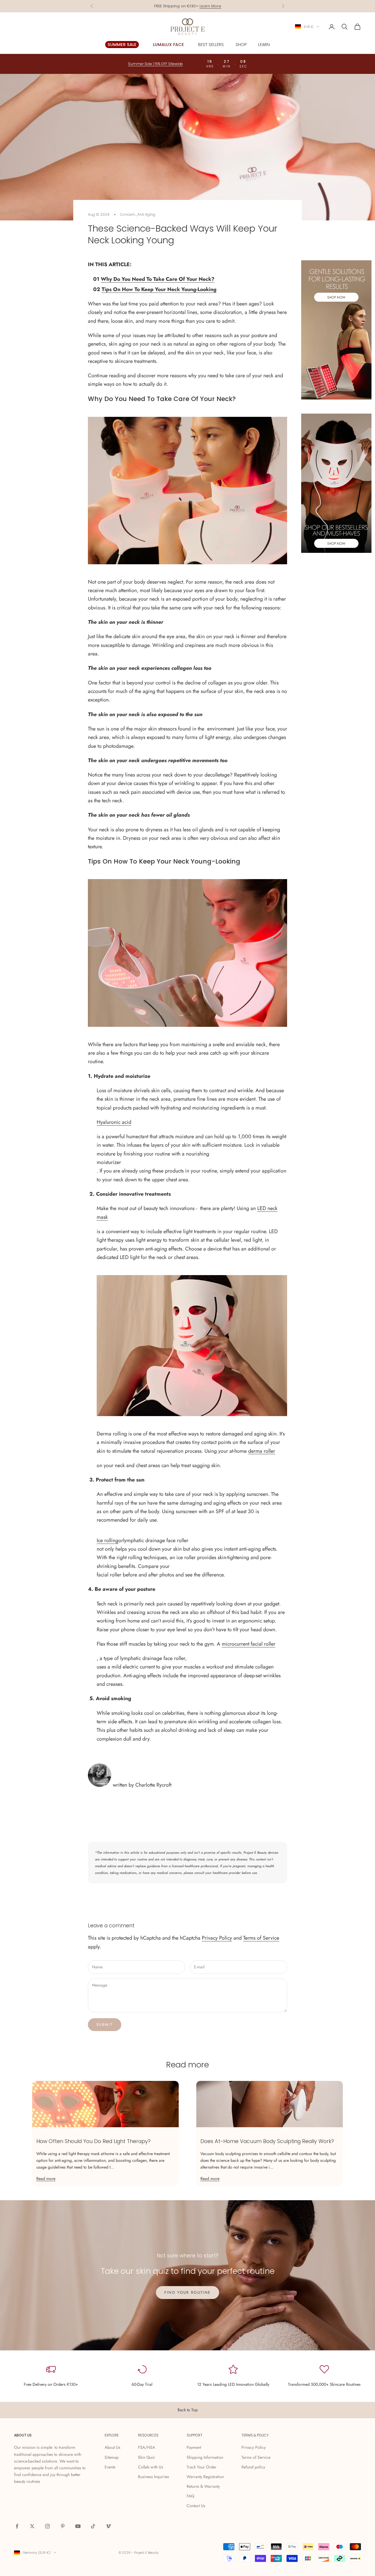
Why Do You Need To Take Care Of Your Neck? (158, 279)
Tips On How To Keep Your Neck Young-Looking (159, 289)
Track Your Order (202, 2467)
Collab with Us (151, 2467)
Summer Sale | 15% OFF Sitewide (188, 6)
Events (110, 2467)
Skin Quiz (146, 2457)
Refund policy (253, 2467)
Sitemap (112, 2457)
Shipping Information (205, 2457)
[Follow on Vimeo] (108, 2526)
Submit (105, 2024)
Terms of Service (261, 1938)
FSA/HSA (146, 2447)
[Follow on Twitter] (32, 2526)
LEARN (264, 45)
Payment (194, 2447)
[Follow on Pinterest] (63, 2526)
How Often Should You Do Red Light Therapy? (93, 2141)
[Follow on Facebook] (17, 2526)
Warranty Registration (205, 2477)
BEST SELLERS (211, 45)
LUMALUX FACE (168, 45)
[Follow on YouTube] (78, 2526)
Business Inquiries (154, 2477)
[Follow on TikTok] (93, 2526)
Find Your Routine (188, 2292)
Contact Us (196, 2506)
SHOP (241, 45)
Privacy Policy (217, 1938)
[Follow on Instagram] (47, 2526)
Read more (46, 2179)
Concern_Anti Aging (138, 214)
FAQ (190, 2496)
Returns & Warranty (203, 2486)
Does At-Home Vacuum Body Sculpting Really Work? (267, 2141)
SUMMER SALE (122, 45)
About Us (112, 2447)
